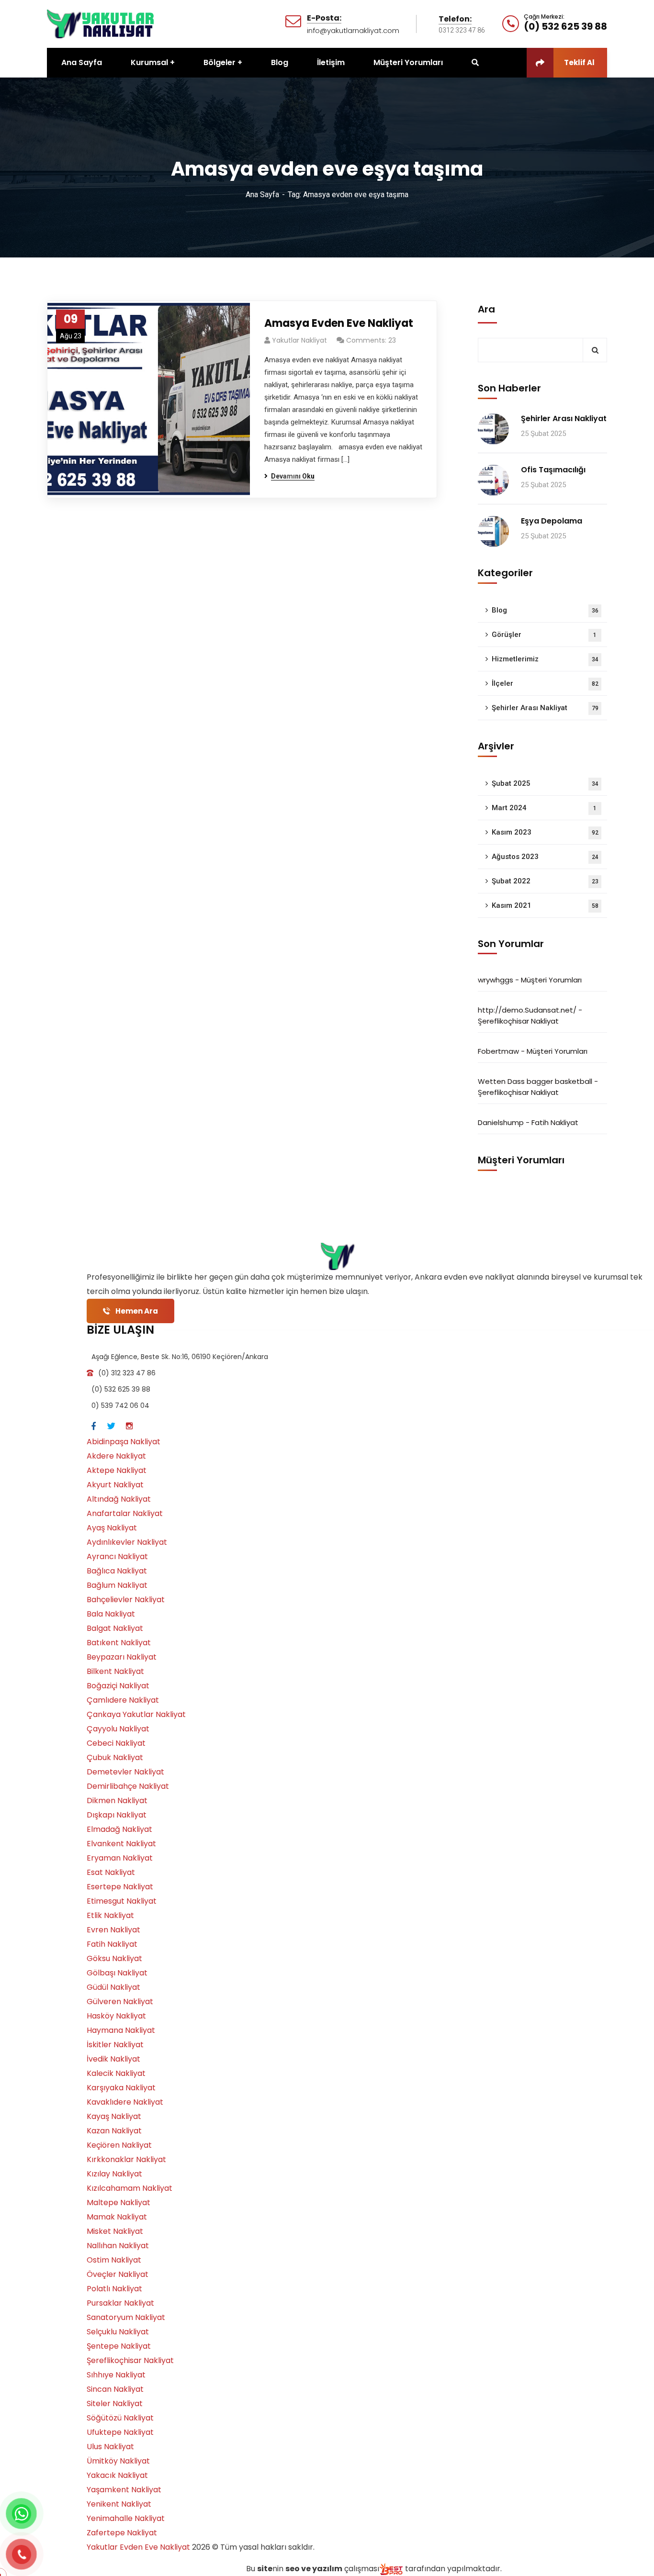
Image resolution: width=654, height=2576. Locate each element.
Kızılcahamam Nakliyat (130, 2188)
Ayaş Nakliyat (112, 1528)
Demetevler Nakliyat (125, 1772)
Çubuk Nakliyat (115, 1757)
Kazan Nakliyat (114, 2131)
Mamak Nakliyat (117, 2217)
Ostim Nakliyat (114, 2260)
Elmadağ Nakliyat (119, 1829)
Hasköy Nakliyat (116, 2016)
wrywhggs (496, 980)
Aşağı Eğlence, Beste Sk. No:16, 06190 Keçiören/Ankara (180, 1357)
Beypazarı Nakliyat (122, 1657)
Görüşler (544, 635)
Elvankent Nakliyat (121, 1844)
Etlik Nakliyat (110, 1915)
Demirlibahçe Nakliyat (128, 1786)
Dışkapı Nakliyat (117, 1815)
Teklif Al (579, 62)
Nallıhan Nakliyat (118, 2246)
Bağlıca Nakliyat (117, 1571)
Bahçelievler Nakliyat (126, 1600)
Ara (486, 309)
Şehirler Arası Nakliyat (564, 418)
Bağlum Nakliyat (117, 1585)
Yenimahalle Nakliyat (126, 2518)
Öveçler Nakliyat (118, 2274)
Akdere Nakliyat (116, 1456)
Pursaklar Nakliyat (120, 2303)
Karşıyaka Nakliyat (121, 2088)
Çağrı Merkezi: (544, 17)
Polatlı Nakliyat (114, 2289)
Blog (545, 610)
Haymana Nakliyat (121, 2030)
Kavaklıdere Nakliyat (125, 2102)
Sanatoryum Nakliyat (126, 2317)
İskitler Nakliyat (115, 2045)
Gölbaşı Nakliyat (117, 1973)
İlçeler (545, 683)
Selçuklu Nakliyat (118, 2332)
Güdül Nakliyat (113, 1987)
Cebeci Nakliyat (116, 1743)
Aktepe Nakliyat (117, 1470)
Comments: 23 (371, 340)
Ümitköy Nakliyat (118, 2461)
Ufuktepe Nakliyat (120, 2432)
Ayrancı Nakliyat (117, 1556)
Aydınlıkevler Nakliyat (127, 1542)
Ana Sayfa (262, 195)
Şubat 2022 (545, 881)
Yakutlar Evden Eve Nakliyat (138, 2547)
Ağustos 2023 (545, 857)
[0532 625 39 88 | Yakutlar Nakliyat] (101, 23)
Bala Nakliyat (111, 1614)
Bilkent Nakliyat (115, 1671)
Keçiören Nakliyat (119, 2145)
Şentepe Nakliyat (119, 2346)
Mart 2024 (544, 808)
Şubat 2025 (545, 783)
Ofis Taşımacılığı (553, 470)
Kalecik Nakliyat (116, 2073)
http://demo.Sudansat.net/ (527, 1010)
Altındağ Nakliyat (119, 1499)
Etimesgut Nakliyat (122, 1901)
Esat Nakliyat (111, 1872)
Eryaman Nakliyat (120, 1858)
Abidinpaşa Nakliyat (124, 1442)
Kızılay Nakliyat (114, 2174)
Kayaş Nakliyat (114, 2116)
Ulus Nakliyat (110, 2447)
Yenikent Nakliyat (119, 2504)
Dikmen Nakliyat (117, 1801)
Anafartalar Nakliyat (125, 1513)
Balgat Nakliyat (115, 1628)
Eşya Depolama (552, 521)
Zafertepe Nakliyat (122, 2533)
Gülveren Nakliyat (120, 2002)
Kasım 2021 (545, 905)
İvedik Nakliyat (113, 2059)
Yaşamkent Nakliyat (124, 2490)
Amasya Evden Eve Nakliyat (339, 323)
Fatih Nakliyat (555, 1122)
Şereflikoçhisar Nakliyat (518, 1021)
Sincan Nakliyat (115, 2389)
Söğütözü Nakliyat (120, 2418)
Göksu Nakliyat (114, 1958)
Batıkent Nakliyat (119, 1643)
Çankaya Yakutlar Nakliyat (136, 1714)
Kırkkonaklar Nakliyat (126, 2159)
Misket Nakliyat (115, 2231)
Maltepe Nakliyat (118, 2202)
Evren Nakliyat (113, 1930)
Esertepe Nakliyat (120, 1887)
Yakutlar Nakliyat (299, 340)
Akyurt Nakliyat (115, 1485)
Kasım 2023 (545, 832)
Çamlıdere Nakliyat (123, 1700)
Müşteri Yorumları (551, 980)
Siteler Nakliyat (115, 2403)
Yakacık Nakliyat (117, 2475)
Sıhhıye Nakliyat (116, 2375)
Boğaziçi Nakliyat (118, 1686)
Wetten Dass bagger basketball (535, 1081)
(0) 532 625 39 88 (565, 26)
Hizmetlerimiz (545, 659)
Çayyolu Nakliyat (118, 1729)
